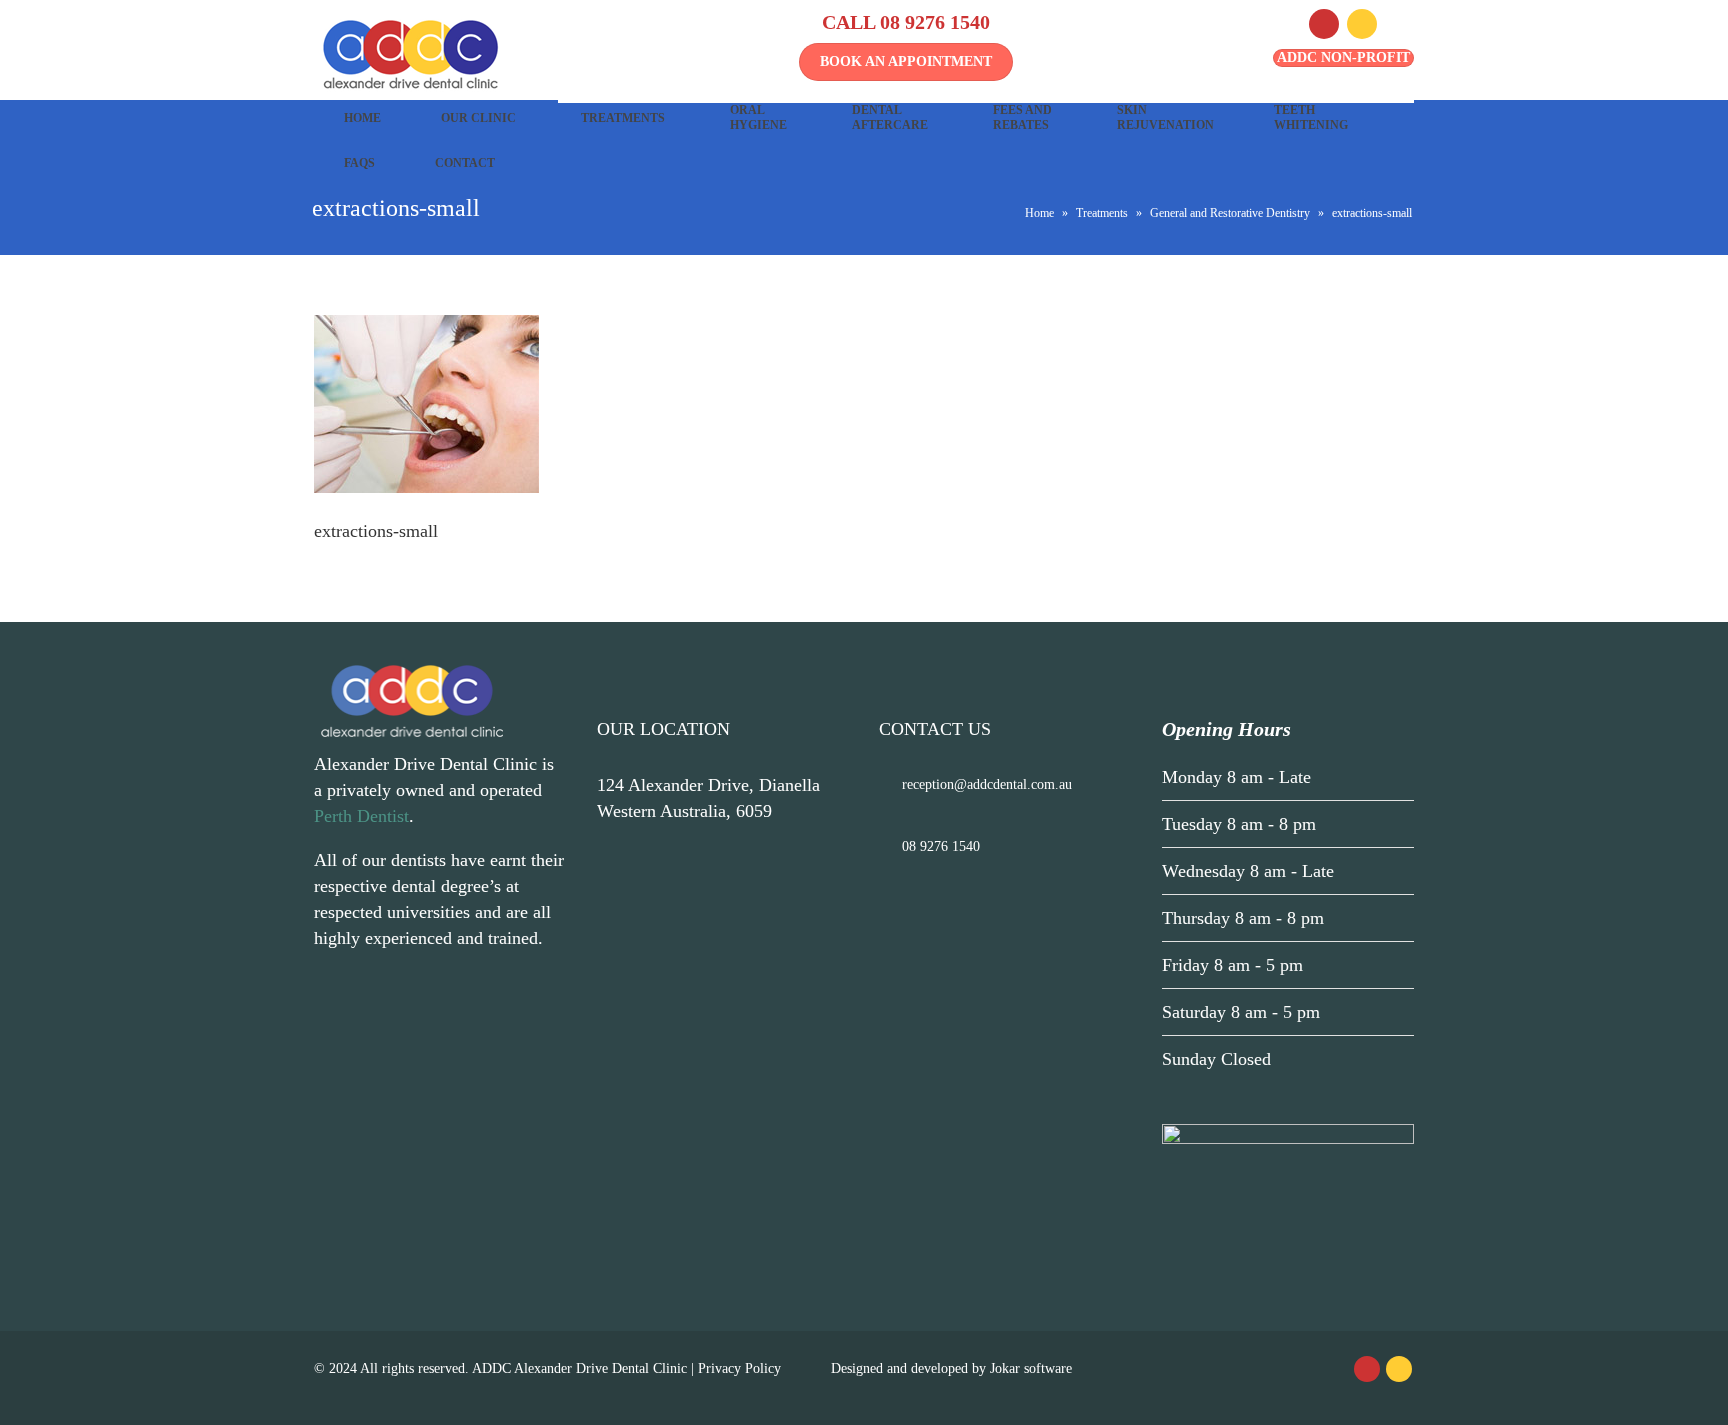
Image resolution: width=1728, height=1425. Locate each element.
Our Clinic (478, 118)
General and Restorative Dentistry (1230, 213)
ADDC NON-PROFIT (1343, 57)
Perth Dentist (361, 816)
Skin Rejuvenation (1165, 117)
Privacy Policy (739, 1368)
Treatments (623, 118)
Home (362, 118)
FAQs (359, 163)
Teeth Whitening (1311, 117)
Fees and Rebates (1022, 117)
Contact (465, 163)
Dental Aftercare (890, 117)
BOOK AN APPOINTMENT (906, 61)
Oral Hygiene (758, 117)
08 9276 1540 (935, 22)
